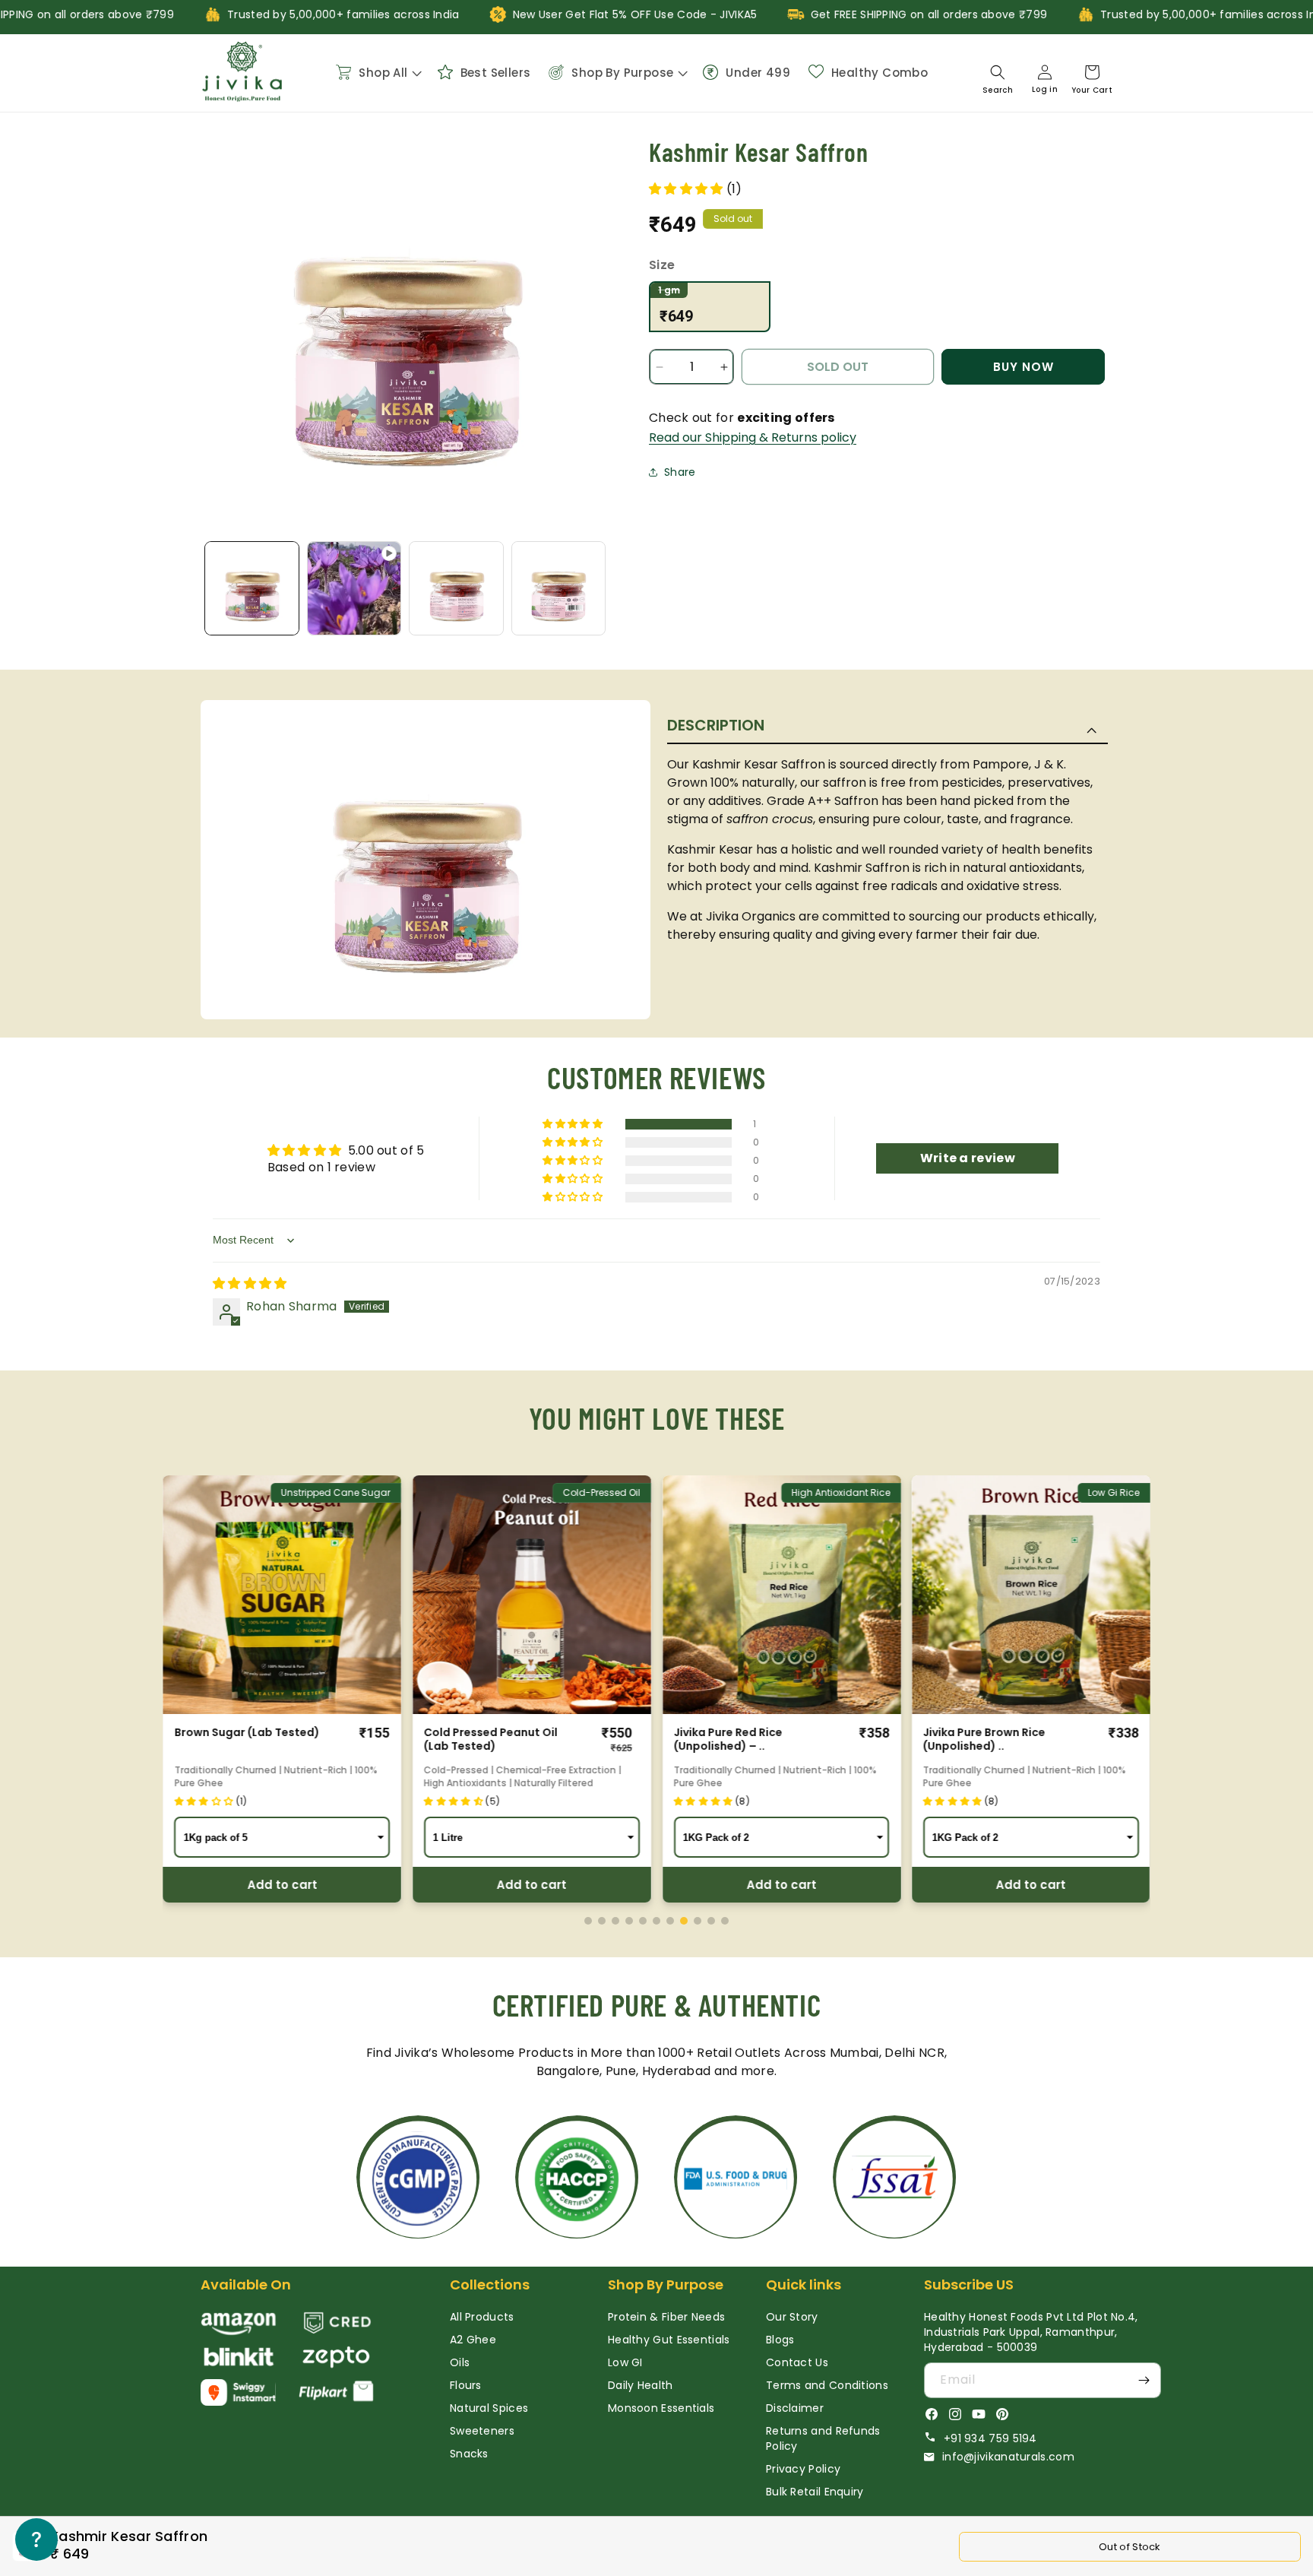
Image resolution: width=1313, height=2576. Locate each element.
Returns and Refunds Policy (823, 2438)
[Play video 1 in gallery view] (354, 589)
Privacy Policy (803, 2469)
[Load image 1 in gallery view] (252, 589)
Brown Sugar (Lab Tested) (247, 1732)
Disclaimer (795, 2408)
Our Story (792, 2317)
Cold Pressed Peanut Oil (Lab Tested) (491, 1739)
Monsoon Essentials (661, 2408)
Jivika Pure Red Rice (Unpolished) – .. (728, 1739)
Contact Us (797, 2362)
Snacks (469, 2454)
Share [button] (680, 472)
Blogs (780, 2340)
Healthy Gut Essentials (669, 2340)
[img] (250, 1283)
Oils (460, 2362)
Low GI (625, 2362)
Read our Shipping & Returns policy (753, 437)
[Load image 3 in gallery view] (559, 589)
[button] (377, 72)
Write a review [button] (968, 1158)
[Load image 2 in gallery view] (456, 589)
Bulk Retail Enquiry (815, 2492)
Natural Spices (489, 2408)
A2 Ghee (473, 2340)
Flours (466, 2385)
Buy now (1024, 367)
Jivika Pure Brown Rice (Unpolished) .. (984, 1739)
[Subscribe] (1144, 2380)
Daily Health (641, 2385)
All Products (482, 2317)
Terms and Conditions (827, 2385)
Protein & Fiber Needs (666, 2317)
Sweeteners (482, 2431)
